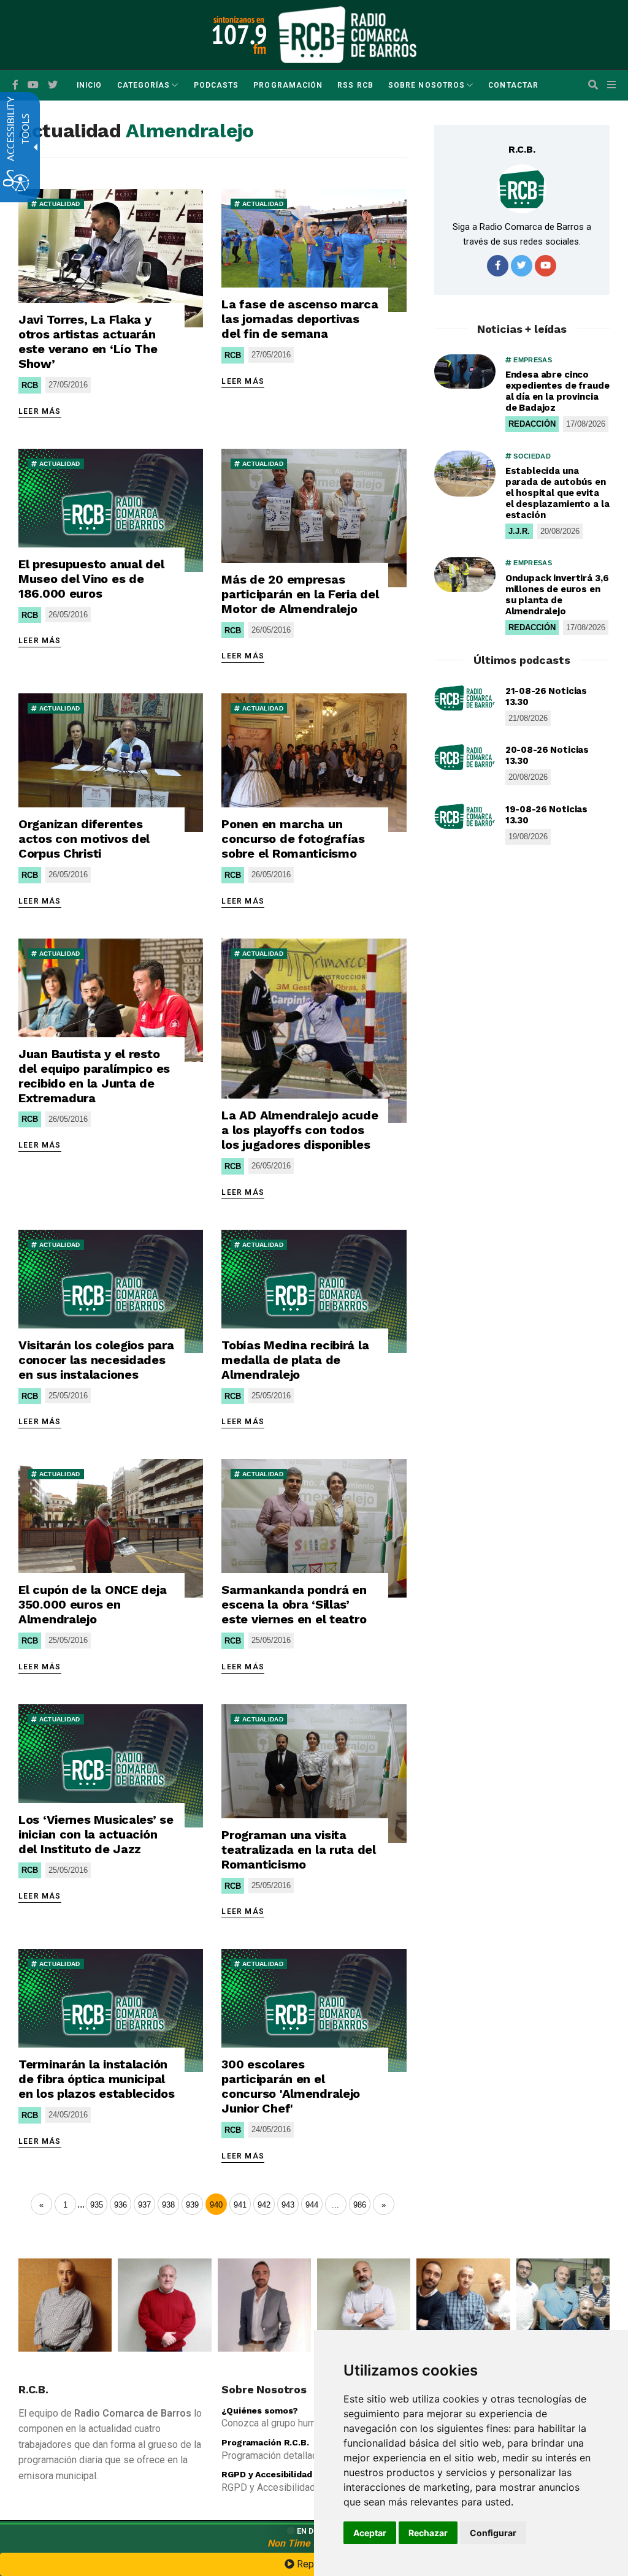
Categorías (144, 85)
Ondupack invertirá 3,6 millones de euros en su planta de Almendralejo (557, 595)
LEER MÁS (40, 411)
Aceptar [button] (370, 2533)
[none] (111, 258)
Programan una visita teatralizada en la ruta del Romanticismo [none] (298, 1850)
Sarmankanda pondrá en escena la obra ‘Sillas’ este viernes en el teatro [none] (294, 1604)
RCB (30, 385)
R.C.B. (522, 149)
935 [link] (97, 2205)
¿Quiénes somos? (260, 2410)
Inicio (89, 85)
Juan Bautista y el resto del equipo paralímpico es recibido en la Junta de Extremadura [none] (94, 1076)
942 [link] (264, 2205)
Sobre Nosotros (427, 85)
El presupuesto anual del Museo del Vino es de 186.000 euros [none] (91, 579)
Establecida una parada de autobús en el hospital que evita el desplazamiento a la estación (557, 493)
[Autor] (522, 189)
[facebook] (15, 85)
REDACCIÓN (532, 424)
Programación (288, 85)
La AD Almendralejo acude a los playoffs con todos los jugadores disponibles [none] (300, 1130)
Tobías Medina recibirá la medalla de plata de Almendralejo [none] (295, 1360)
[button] (593, 85)
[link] (336, 2204)
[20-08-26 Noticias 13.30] (465, 757)
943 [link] (288, 2205)
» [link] (384, 2205)
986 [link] (360, 2205)
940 (216, 2205)
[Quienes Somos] (65, 2305)
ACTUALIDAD (58, 204)
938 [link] (168, 2205)
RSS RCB (355, 85)
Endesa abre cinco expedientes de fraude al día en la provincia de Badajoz (557, 391)
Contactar (513, 85)
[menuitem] (89, 85)
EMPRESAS (532, 360)
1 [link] (65, 2205)
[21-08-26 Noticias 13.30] (465, 698)
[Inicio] (347, 34)
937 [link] (144, 2205)
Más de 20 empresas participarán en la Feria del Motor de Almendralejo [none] (300, 594)
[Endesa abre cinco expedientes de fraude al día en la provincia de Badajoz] (465, 372)
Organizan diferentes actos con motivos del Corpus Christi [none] (84, 839)
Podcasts (216, 85)
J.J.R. (519, 531)
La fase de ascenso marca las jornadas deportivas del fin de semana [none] (300, 319)
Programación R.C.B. (265, 2442)
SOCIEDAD (531, 456)
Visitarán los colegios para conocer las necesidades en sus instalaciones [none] (96, 1360)
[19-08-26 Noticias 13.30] (465, 817)
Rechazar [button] (428, 2533)
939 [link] (192, 2205)
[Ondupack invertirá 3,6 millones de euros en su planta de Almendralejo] (465, 574)
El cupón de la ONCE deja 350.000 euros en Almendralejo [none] (92, 1604)
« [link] (41, 2205)
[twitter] (522, 266)
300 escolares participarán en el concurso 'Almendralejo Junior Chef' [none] (291, 2086)
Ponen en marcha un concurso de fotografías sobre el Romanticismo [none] (293, 839)
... (81, 2204)
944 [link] (312, 2205)
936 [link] (121, 2205)
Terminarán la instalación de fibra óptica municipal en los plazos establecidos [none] (97, 2079)
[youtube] (33, 85)
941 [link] (240, 2205)
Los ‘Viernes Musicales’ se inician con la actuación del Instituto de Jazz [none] (96, 1834)
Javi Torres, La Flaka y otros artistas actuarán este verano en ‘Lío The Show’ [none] (88, 341)
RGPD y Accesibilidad (266, 2474)
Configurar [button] (493, 2533)
